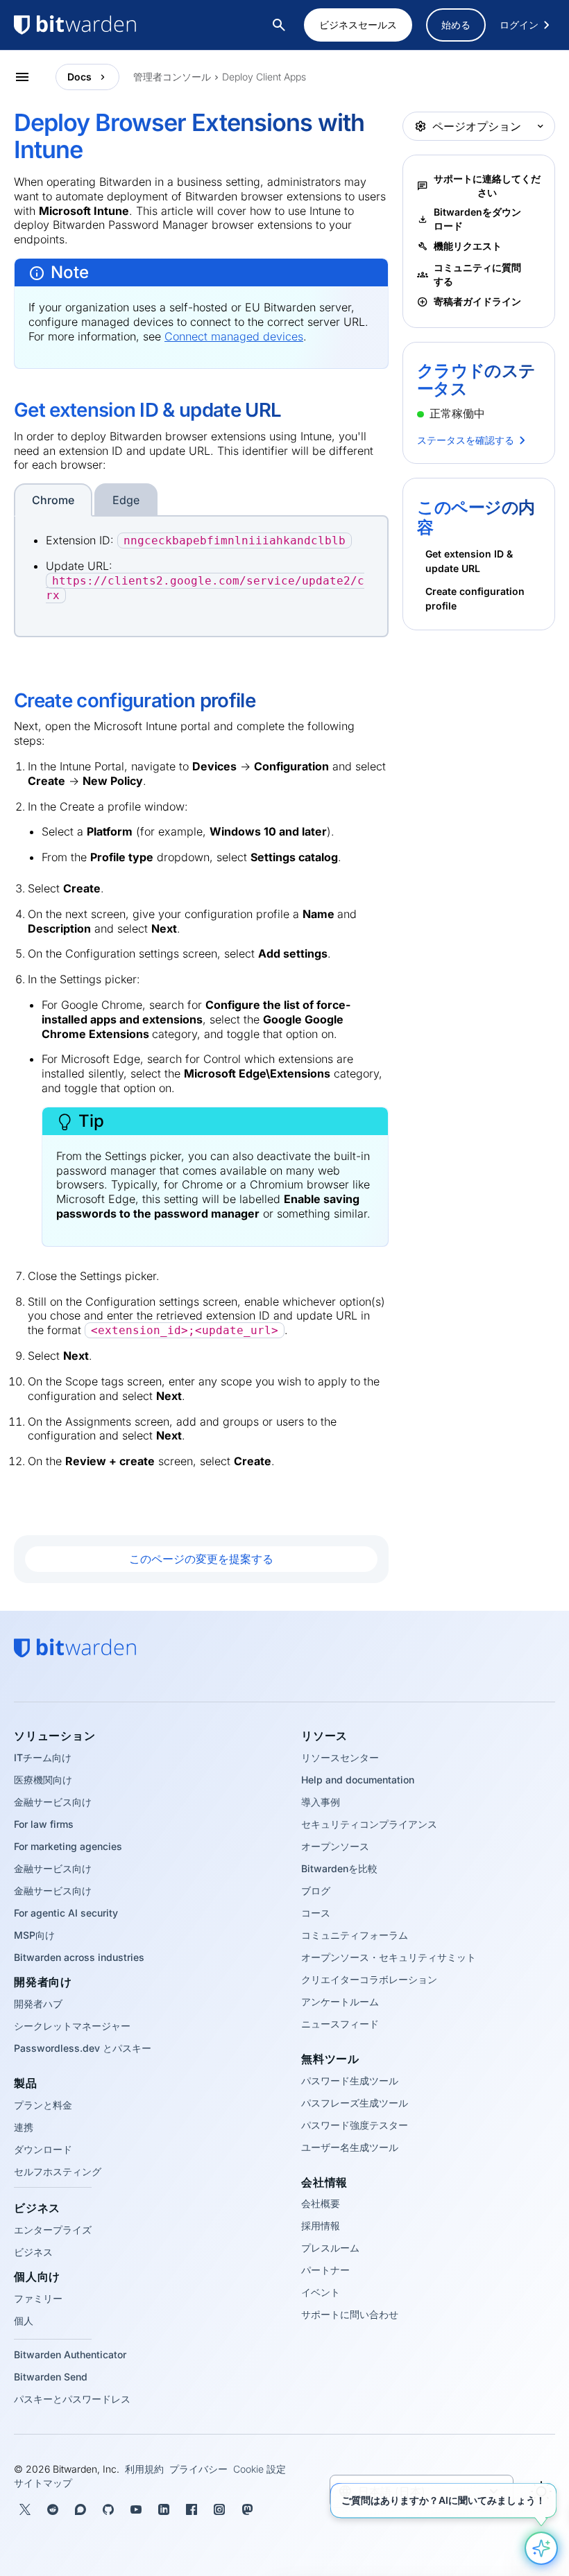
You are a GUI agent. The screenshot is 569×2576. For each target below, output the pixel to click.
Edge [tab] (126, 500)
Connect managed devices (234, 336)
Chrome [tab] (53, 500)
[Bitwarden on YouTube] (136, 2509)
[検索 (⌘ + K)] (280, 25)
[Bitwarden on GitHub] (108, 2509)
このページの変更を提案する (201, 1559)
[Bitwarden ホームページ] (104, 25)
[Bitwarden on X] (25, 2509)
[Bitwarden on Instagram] (219, 2509)
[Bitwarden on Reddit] (53, 2509)
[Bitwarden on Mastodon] (247, 2509)
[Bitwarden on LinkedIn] (164, 2509)
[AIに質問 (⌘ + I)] (541, 2548)
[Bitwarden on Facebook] (192, 2509)
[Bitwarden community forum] (80, 2509)
